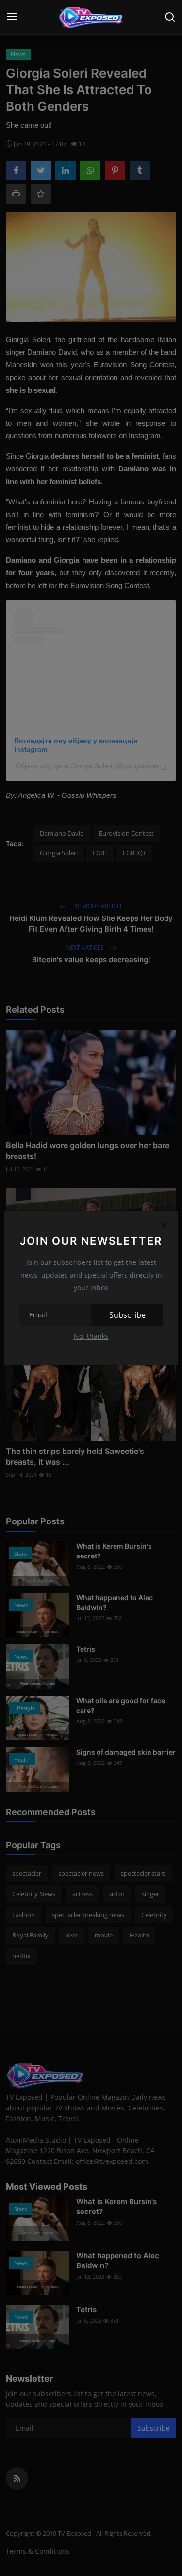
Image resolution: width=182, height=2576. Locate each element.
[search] (170, 17)
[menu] (12, 17)
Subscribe (127, 1315)
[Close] (164, 1225)
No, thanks (91, 1336)
